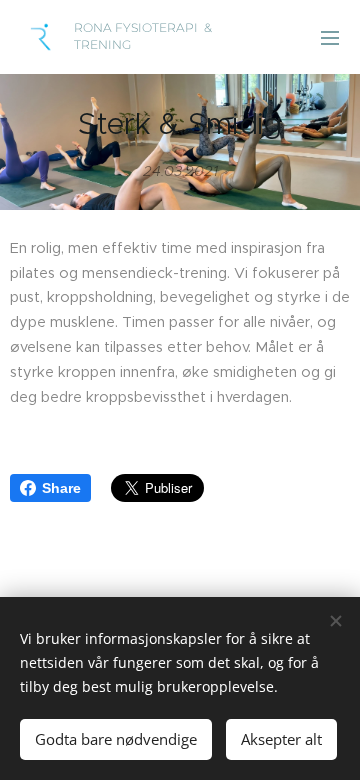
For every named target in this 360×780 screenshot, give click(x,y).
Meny (330, 37)
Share (61, 488)
